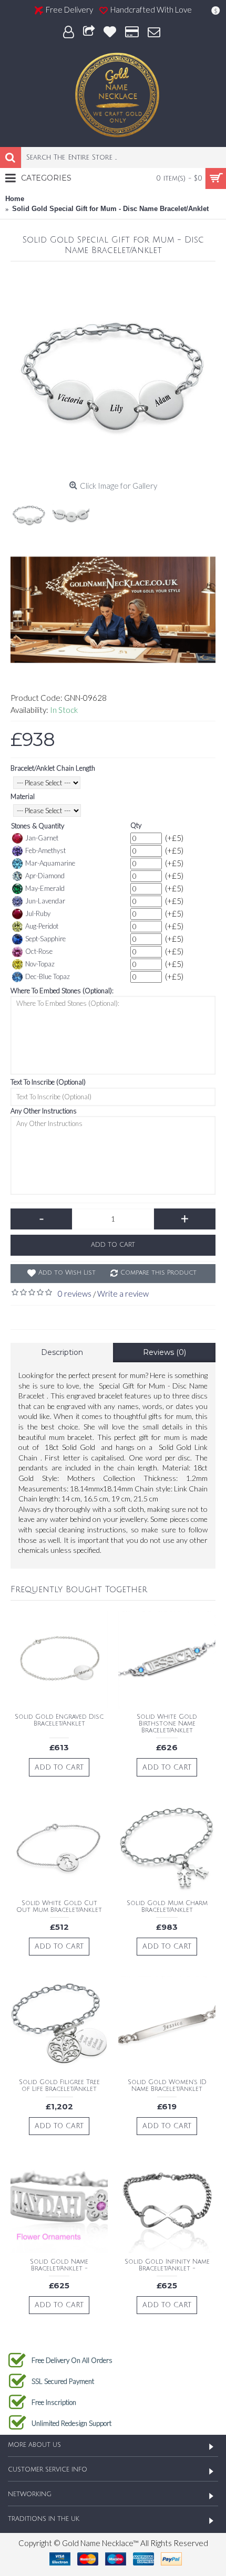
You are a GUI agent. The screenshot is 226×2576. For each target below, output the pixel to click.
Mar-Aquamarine (50, 863)
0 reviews (75, 1294)
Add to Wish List (67, 1273)
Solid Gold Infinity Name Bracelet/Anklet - (167, 2265)
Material (23, 796)
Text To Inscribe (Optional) (48, 1082)
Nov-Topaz (40, 964)
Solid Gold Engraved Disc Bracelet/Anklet (59, 1720)
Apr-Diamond (45, 876)
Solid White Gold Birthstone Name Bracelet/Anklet (167, 1724)
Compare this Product (158, 1273)
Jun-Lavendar (45, 901)
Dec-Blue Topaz (48, 976)
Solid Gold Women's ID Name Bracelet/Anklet (167, 2086)
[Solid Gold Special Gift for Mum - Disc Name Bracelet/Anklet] (113, 374)
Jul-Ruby (38, 913)
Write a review (123, 1294)
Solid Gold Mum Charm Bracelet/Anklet (167, 1907)
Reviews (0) (165, 1352)
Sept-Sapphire (45, 939)
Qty (136, 825)
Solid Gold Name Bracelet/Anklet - (59, 2265)
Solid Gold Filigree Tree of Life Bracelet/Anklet (59, 2086)
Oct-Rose (39, 951)
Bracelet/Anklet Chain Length (53, 768)
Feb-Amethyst (45, 850)
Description (62, 1352)
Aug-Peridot (42, 926)
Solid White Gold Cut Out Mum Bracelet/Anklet (59, 1907)
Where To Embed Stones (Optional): (62, 991)
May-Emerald (45, 888)
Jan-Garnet (42, 838)
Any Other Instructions (44, 1111)
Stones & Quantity (38, 826)
